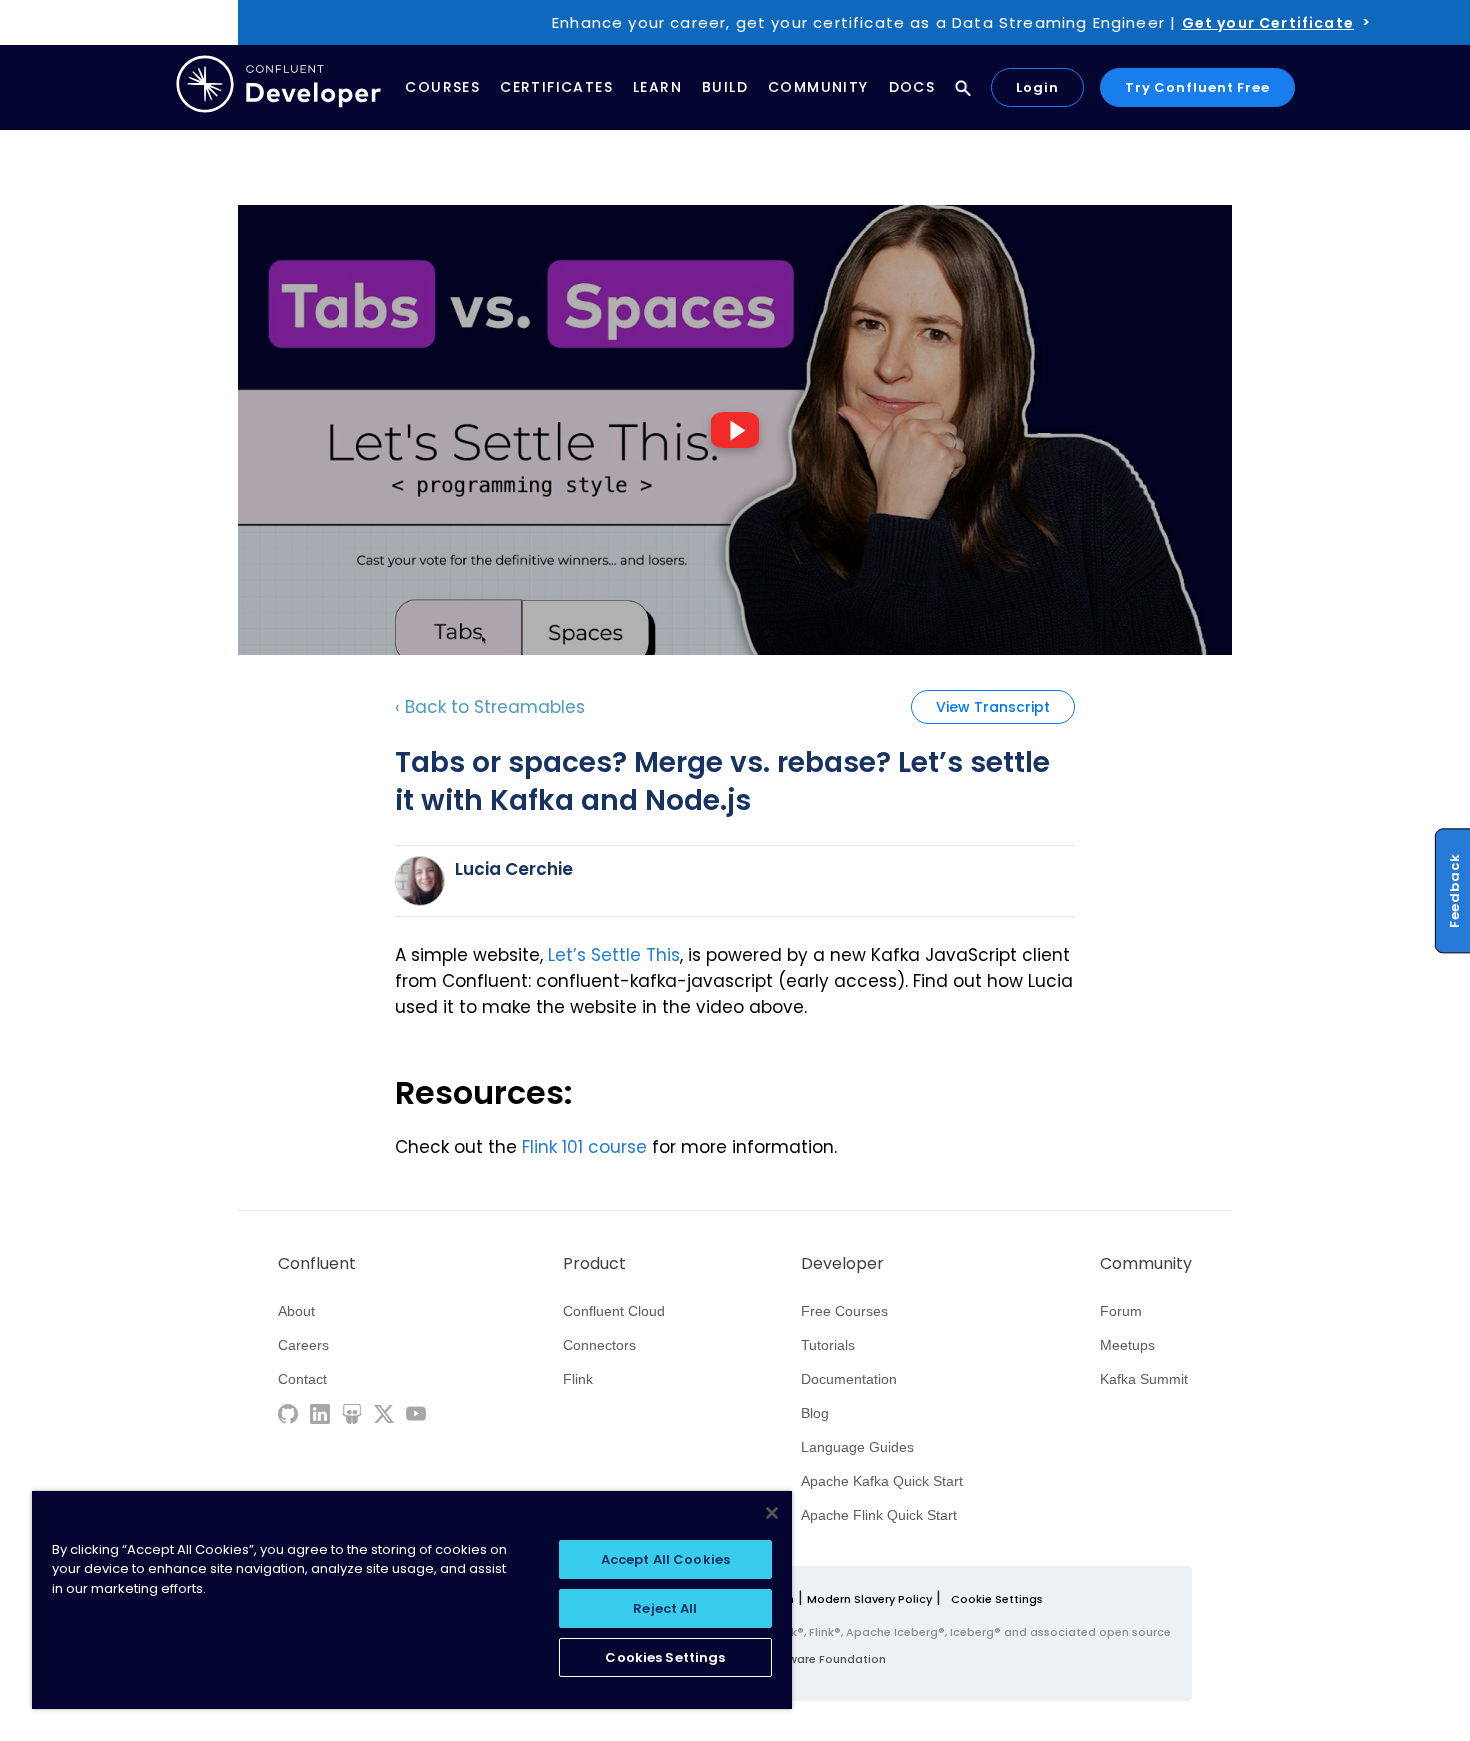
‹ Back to (490, 707)
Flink (578, 1379)
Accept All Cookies (665, 1559)
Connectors (599, 1345)
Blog (815, 1413)
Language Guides (857, 1447)
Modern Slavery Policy (869, 1599)
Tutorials (828, 1345)
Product (594, 1264)
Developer (842, 1264)
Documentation (849, 1379)
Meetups (1127, 1345)
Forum (1121, 1311)
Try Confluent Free (1197, 87)
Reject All (665, 1608)
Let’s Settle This (614, 955)
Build (725, 87)
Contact (302, 1379)
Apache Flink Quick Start (879, 1515)
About (296, 1311)
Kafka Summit (1144, 1379)
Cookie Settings (997, 1599)
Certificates (556, 87)
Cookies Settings (665, 1657)
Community (818, 87)
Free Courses (844, 1311)
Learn (657, 87)
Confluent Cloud (614, 1311)
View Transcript (993, 707)
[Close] (772, 1513)
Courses (442, 87)
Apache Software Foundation (800, 1659)
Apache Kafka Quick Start (882, 1481)
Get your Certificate (1268, 23)
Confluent (317, 1264)
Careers (303, 1345)
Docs (912, 87)
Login (1037, 87)
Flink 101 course (584, 1147)
